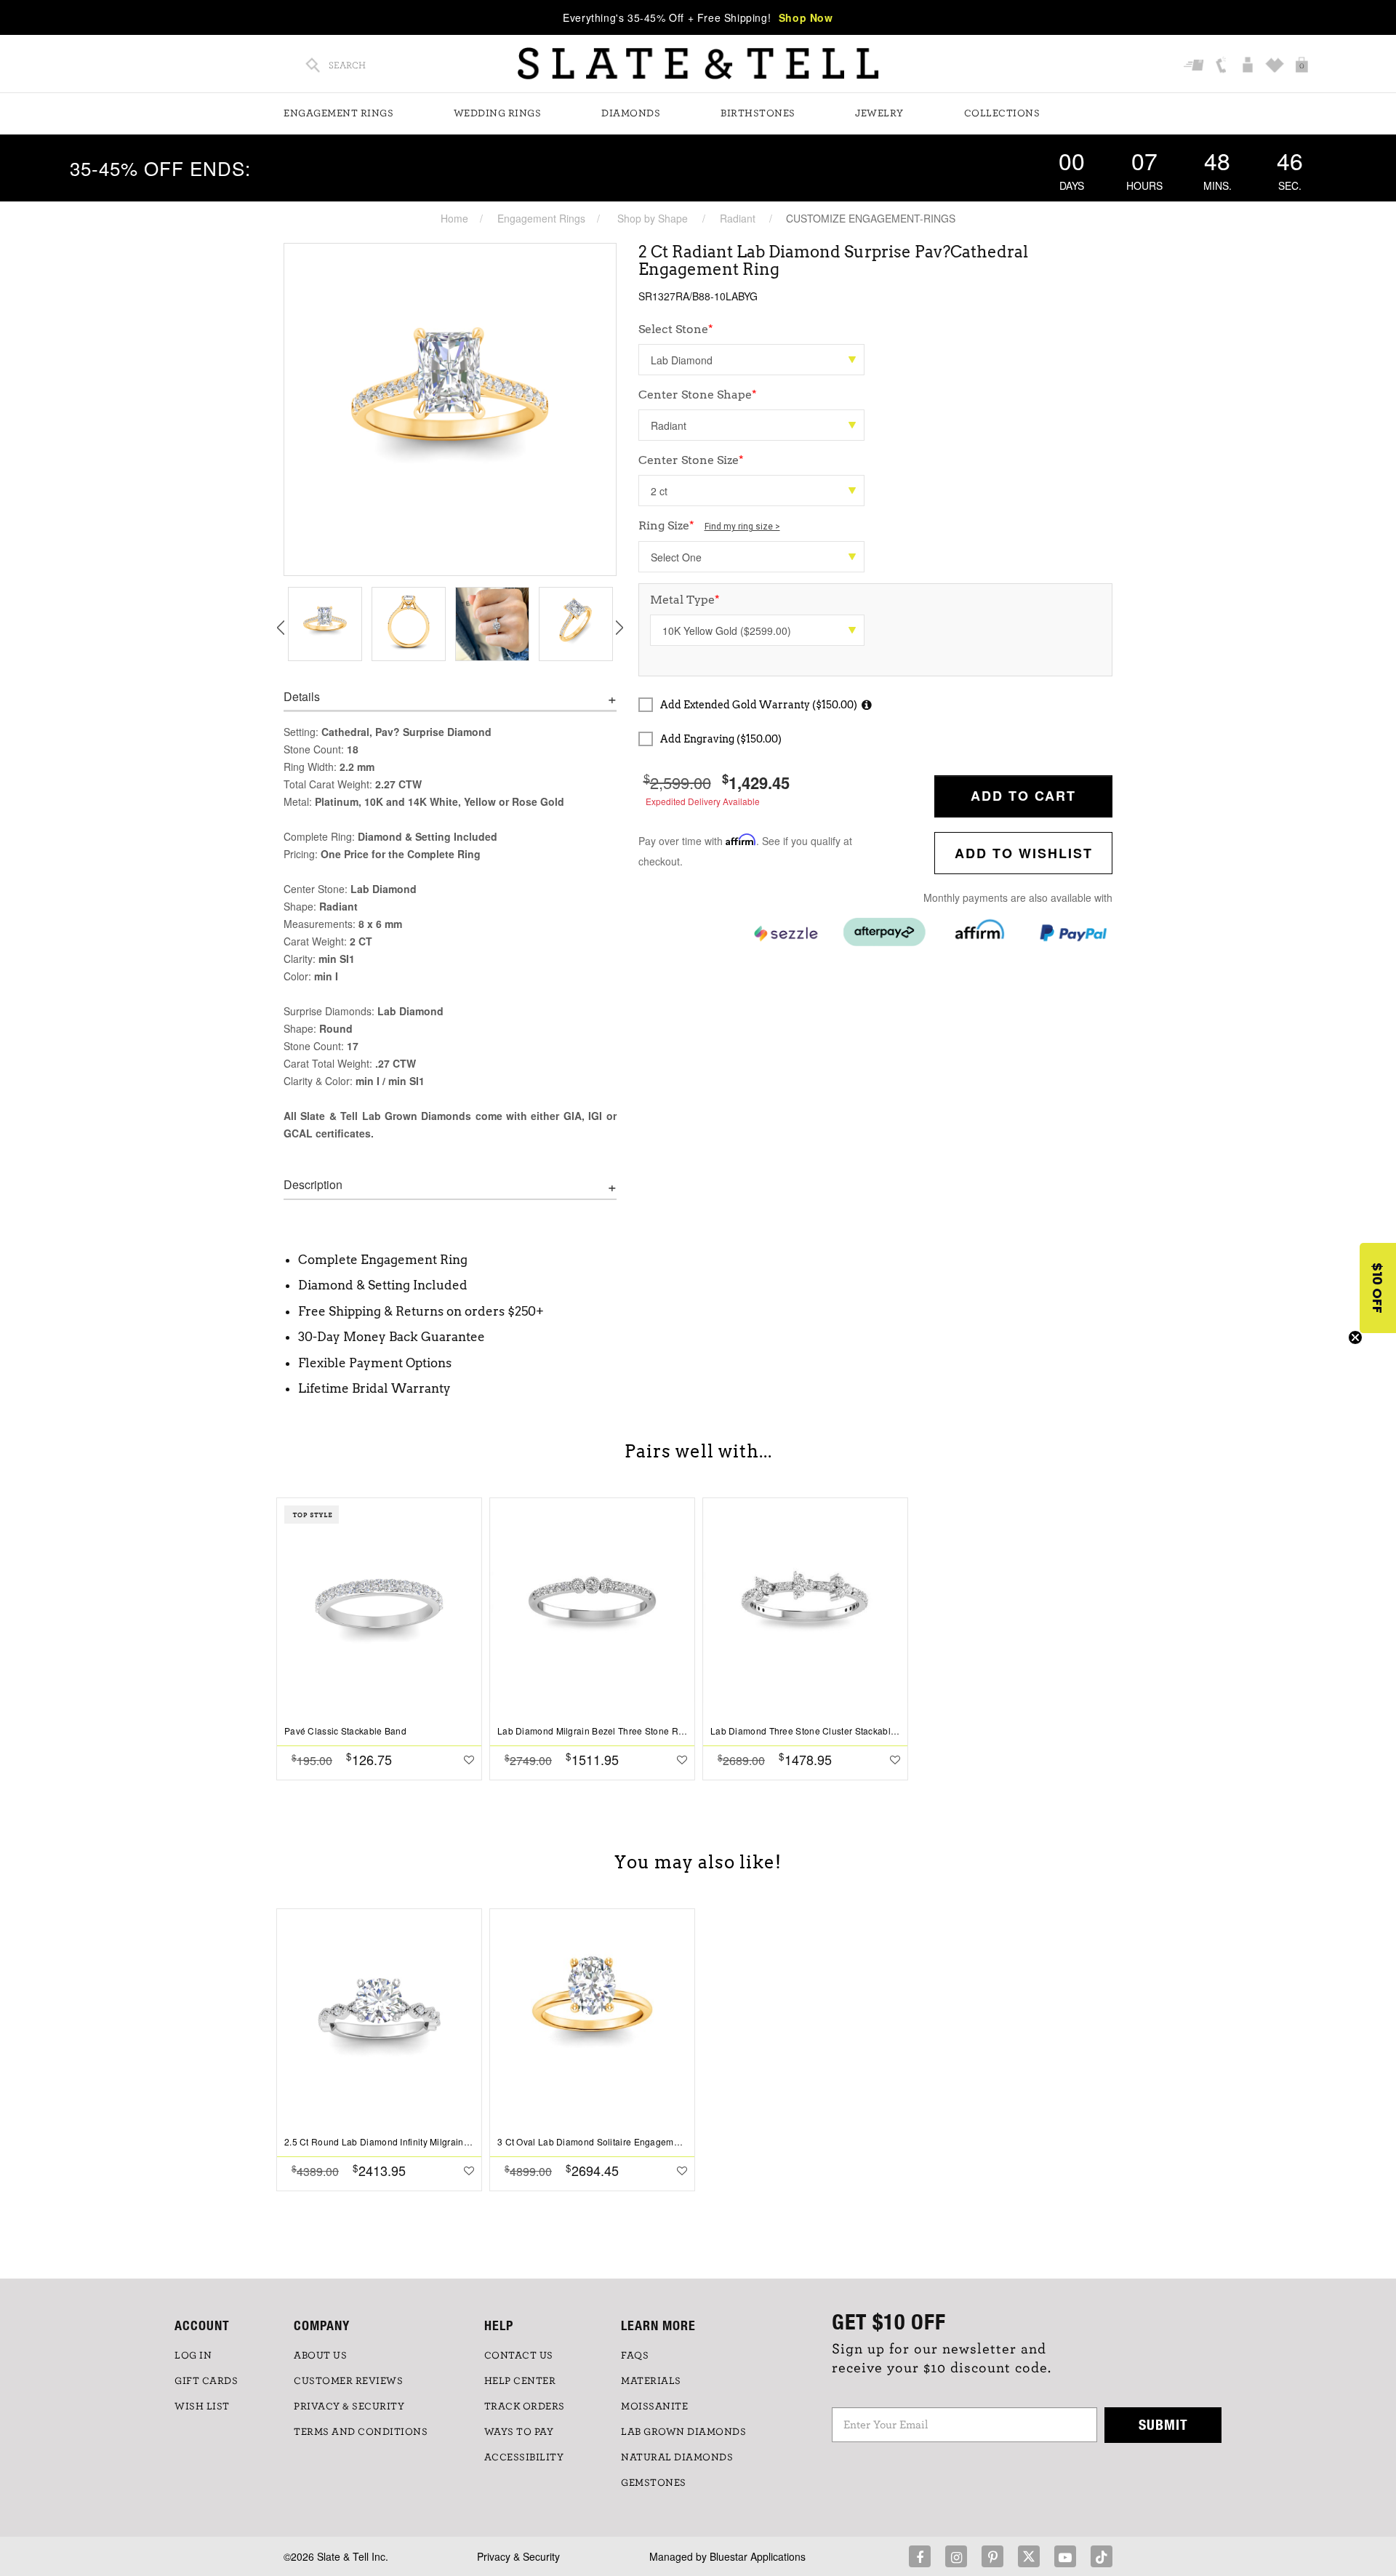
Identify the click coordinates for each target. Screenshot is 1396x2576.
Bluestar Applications (758, 2556)
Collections (1002, 113)
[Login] (1249, 66)
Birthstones (758, 113)
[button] (1378, 1288)
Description (313, 1185)
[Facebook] (920, 2556)
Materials (651, 2381)
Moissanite (654, 2407)
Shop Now (806, 17)
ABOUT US (320, 2356)
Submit (1163, 2424)
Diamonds (631, 113)
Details (302, 697)
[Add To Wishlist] (469, 1759)
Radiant (738, 218)
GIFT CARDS (206, 2381)
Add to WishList (1024, 853)
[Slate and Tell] (698, 64)
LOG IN (193, 2356)
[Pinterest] (992, 2556)
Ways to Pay (519, 2432)
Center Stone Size (691, 460)
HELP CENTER (520, 2381)
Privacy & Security (518, 2556)
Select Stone (676, 329)
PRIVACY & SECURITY (349, 2407)
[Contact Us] (1223, 66)
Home (454, 218)
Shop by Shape (653, 218)
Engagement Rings (338, 113)
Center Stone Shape (698, 395)
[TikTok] (1102, 2556)
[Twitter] (1029, 2556)
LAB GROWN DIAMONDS (683, 2432)
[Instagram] (956, 2556)
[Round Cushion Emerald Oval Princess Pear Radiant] (751, 425)
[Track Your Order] (1196, 66)
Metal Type (685, 600)
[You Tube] (1065, 2556)
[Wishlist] (1276, 66)
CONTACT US (519, 2356)
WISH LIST (202, 2407)
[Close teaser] (1355, 1337)
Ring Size (709, 525)
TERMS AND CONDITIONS (361, 2432)
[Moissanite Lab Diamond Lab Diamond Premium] (751, 360)
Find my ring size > (742, 527)
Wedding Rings (498, 113)
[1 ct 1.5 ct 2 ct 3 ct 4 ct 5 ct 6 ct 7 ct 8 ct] (751, 491)
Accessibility (524, 2457)
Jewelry (879, 113)
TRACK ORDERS (525, 2407)
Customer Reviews (348, 2381)
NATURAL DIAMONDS (677, 2457)
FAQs (635, 2356)
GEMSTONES (654, 2483)
